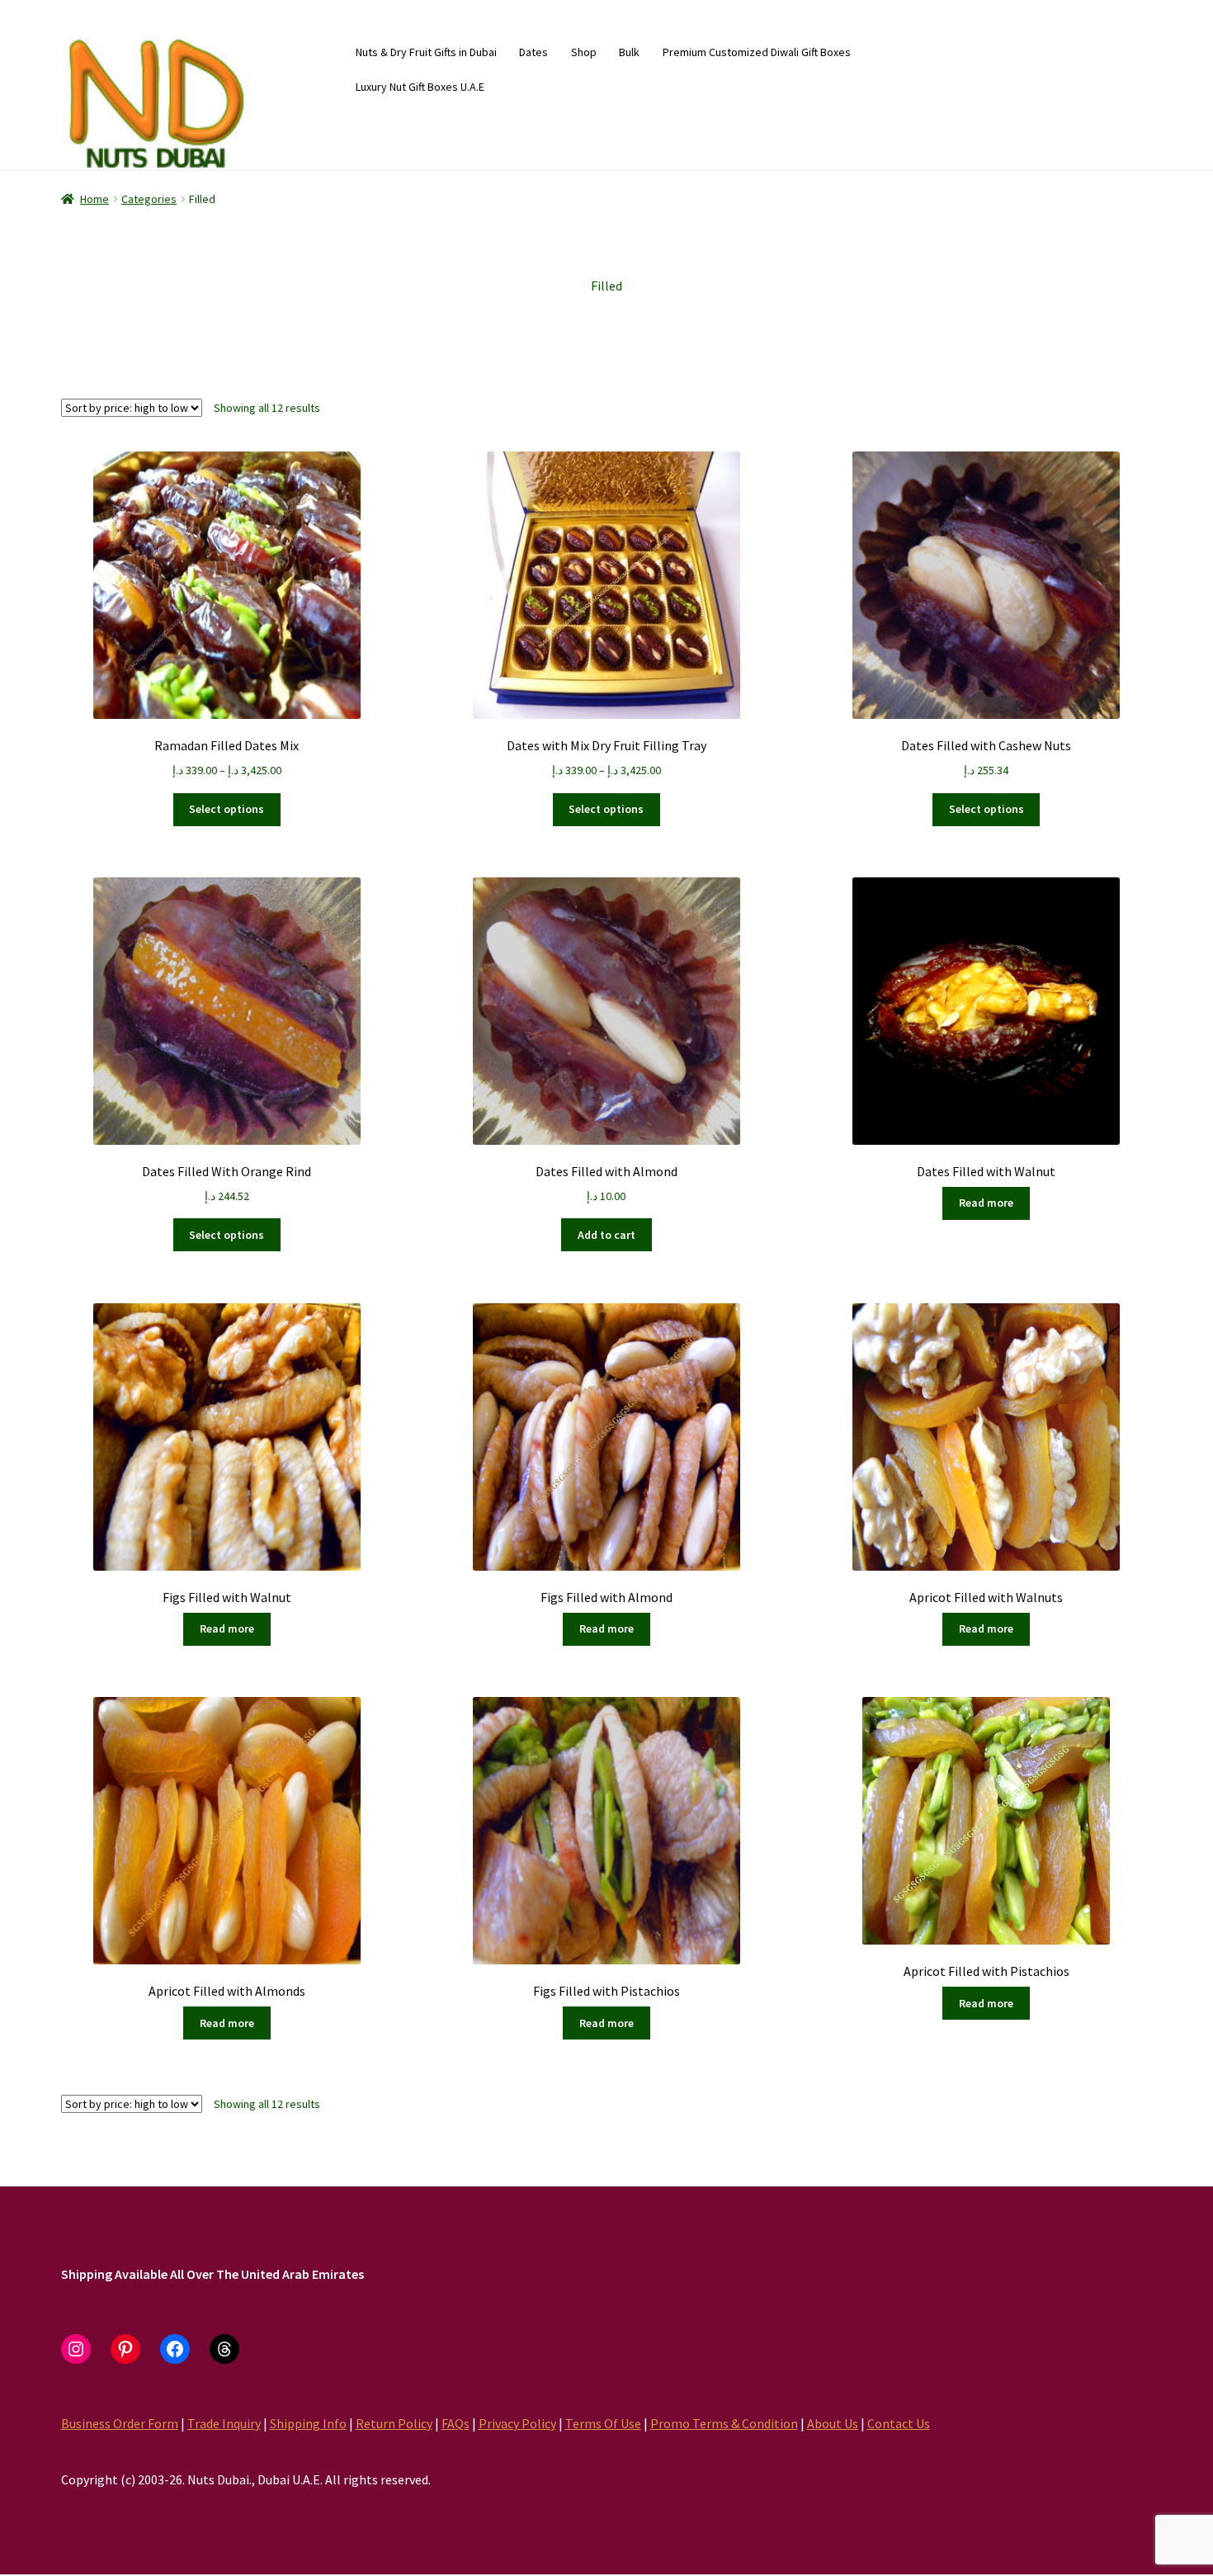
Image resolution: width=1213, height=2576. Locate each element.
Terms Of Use (603, 2423)
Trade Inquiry (224, 2423)
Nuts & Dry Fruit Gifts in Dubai (426, 52)
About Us (833, 2423)
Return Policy (394, 2423)
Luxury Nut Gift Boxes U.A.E (420, 87)
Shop (584, 52)
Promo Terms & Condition (724, 2423)
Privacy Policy (517, 2423)
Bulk (629, 52)
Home (94, 199)
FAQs (455, 2423)
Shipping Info (308, 2423)
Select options (227, 809)
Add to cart (606, 1235)
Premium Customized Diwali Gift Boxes (757, 52)
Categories (149, 199)
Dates (533, 52)
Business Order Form (120, 2423)
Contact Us (899, 2423)
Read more (986, 1203)
